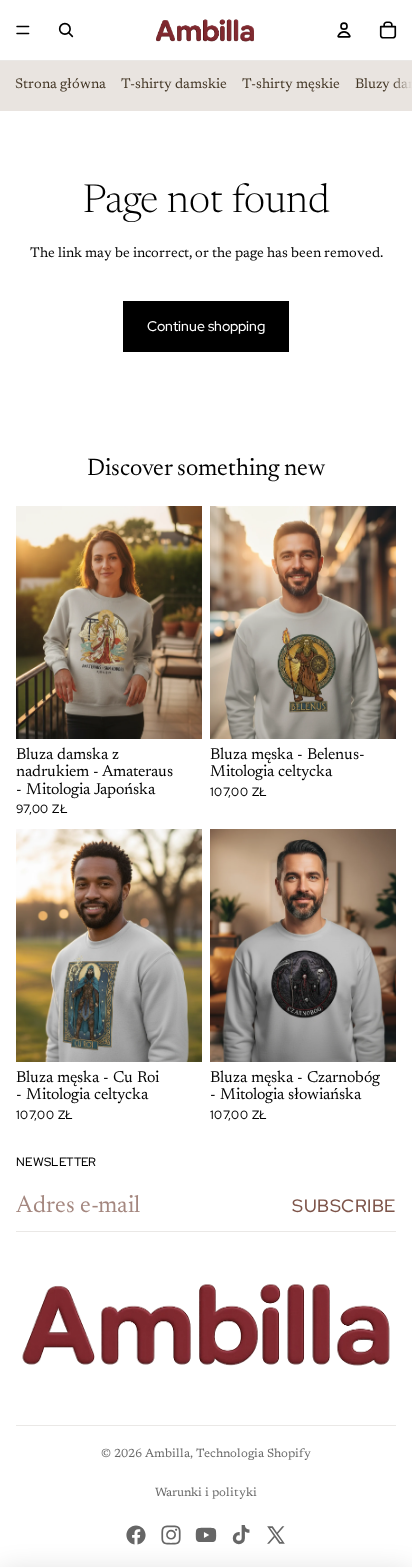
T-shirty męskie (291, 85)
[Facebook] (136, 1535)
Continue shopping (206, 326)
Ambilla (167, 1454)
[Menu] (23, 30)
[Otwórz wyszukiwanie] (66, 30)
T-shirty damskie (174, 85)
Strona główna (60, 85)
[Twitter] (276, 1535)
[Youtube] (206, 1535)
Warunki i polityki (206, 1493)
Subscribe (344, 1205)
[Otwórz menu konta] (344, 30)
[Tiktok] (241, 1535)
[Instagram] (171, 1535)
